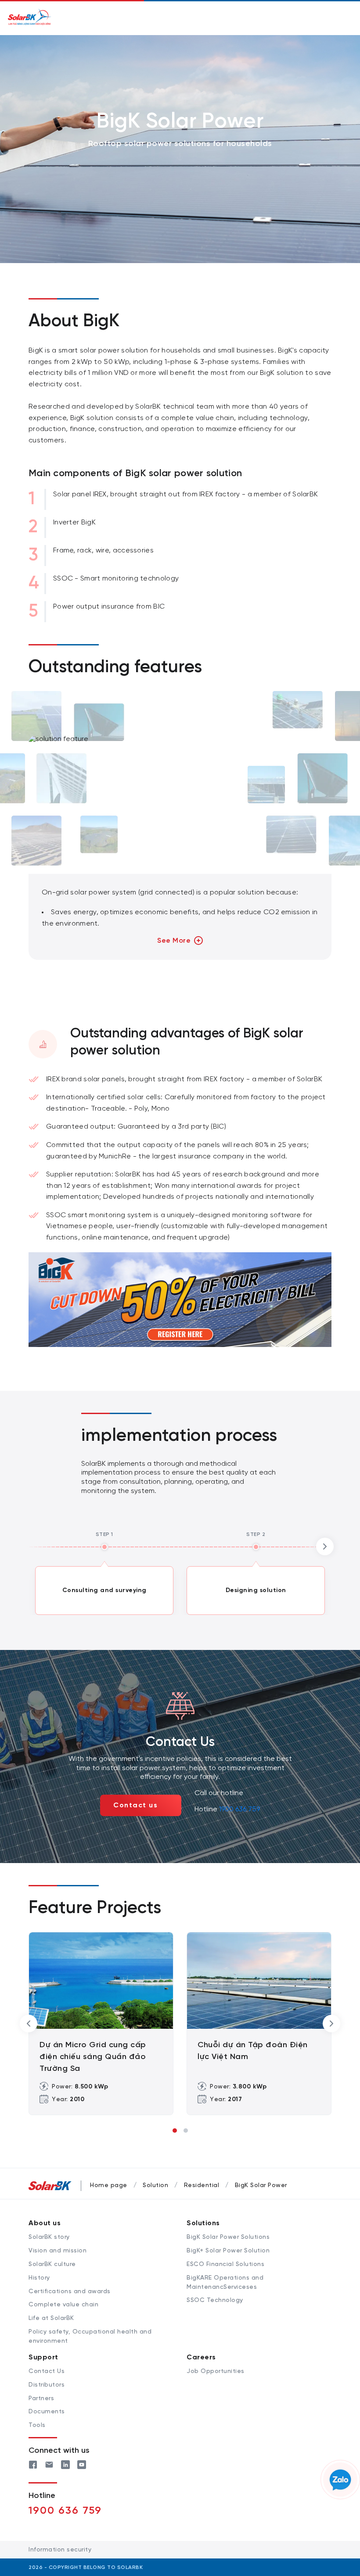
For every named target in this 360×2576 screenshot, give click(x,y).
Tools (37, 2425)
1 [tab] (175, 2131)
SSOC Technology (215, 2300)
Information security (60, 2550)
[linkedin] (65, 2464)
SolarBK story (49, 2237)
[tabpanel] (101, 2024)
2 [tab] (186, 2131)
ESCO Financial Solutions (225, 2264)
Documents (47, 2412)
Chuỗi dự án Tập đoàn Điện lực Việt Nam (253, 2051)
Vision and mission (58, 2251)
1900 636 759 (239, 1809)
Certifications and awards (70, 2292)
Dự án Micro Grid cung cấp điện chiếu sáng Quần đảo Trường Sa (93, 2057)
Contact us (135, 1805)
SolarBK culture (52, 2264)
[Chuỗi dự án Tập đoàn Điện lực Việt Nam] (259, 1981)
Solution (155, 2186)
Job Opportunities (216, 2371)
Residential (202, 2186)
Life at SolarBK (51, 2318)
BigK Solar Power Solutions (228, 2237)
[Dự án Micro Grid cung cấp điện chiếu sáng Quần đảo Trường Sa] (101, 1981)
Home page (109, 2186)
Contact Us (47, 2371)
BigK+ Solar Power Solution (228, 2251)
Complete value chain (63, 2305)
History (39, 2278)
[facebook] (33, 2464)
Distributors (47, 2385)
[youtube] (82, 2464)
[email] (49, 2464)
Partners (41, 2399)
